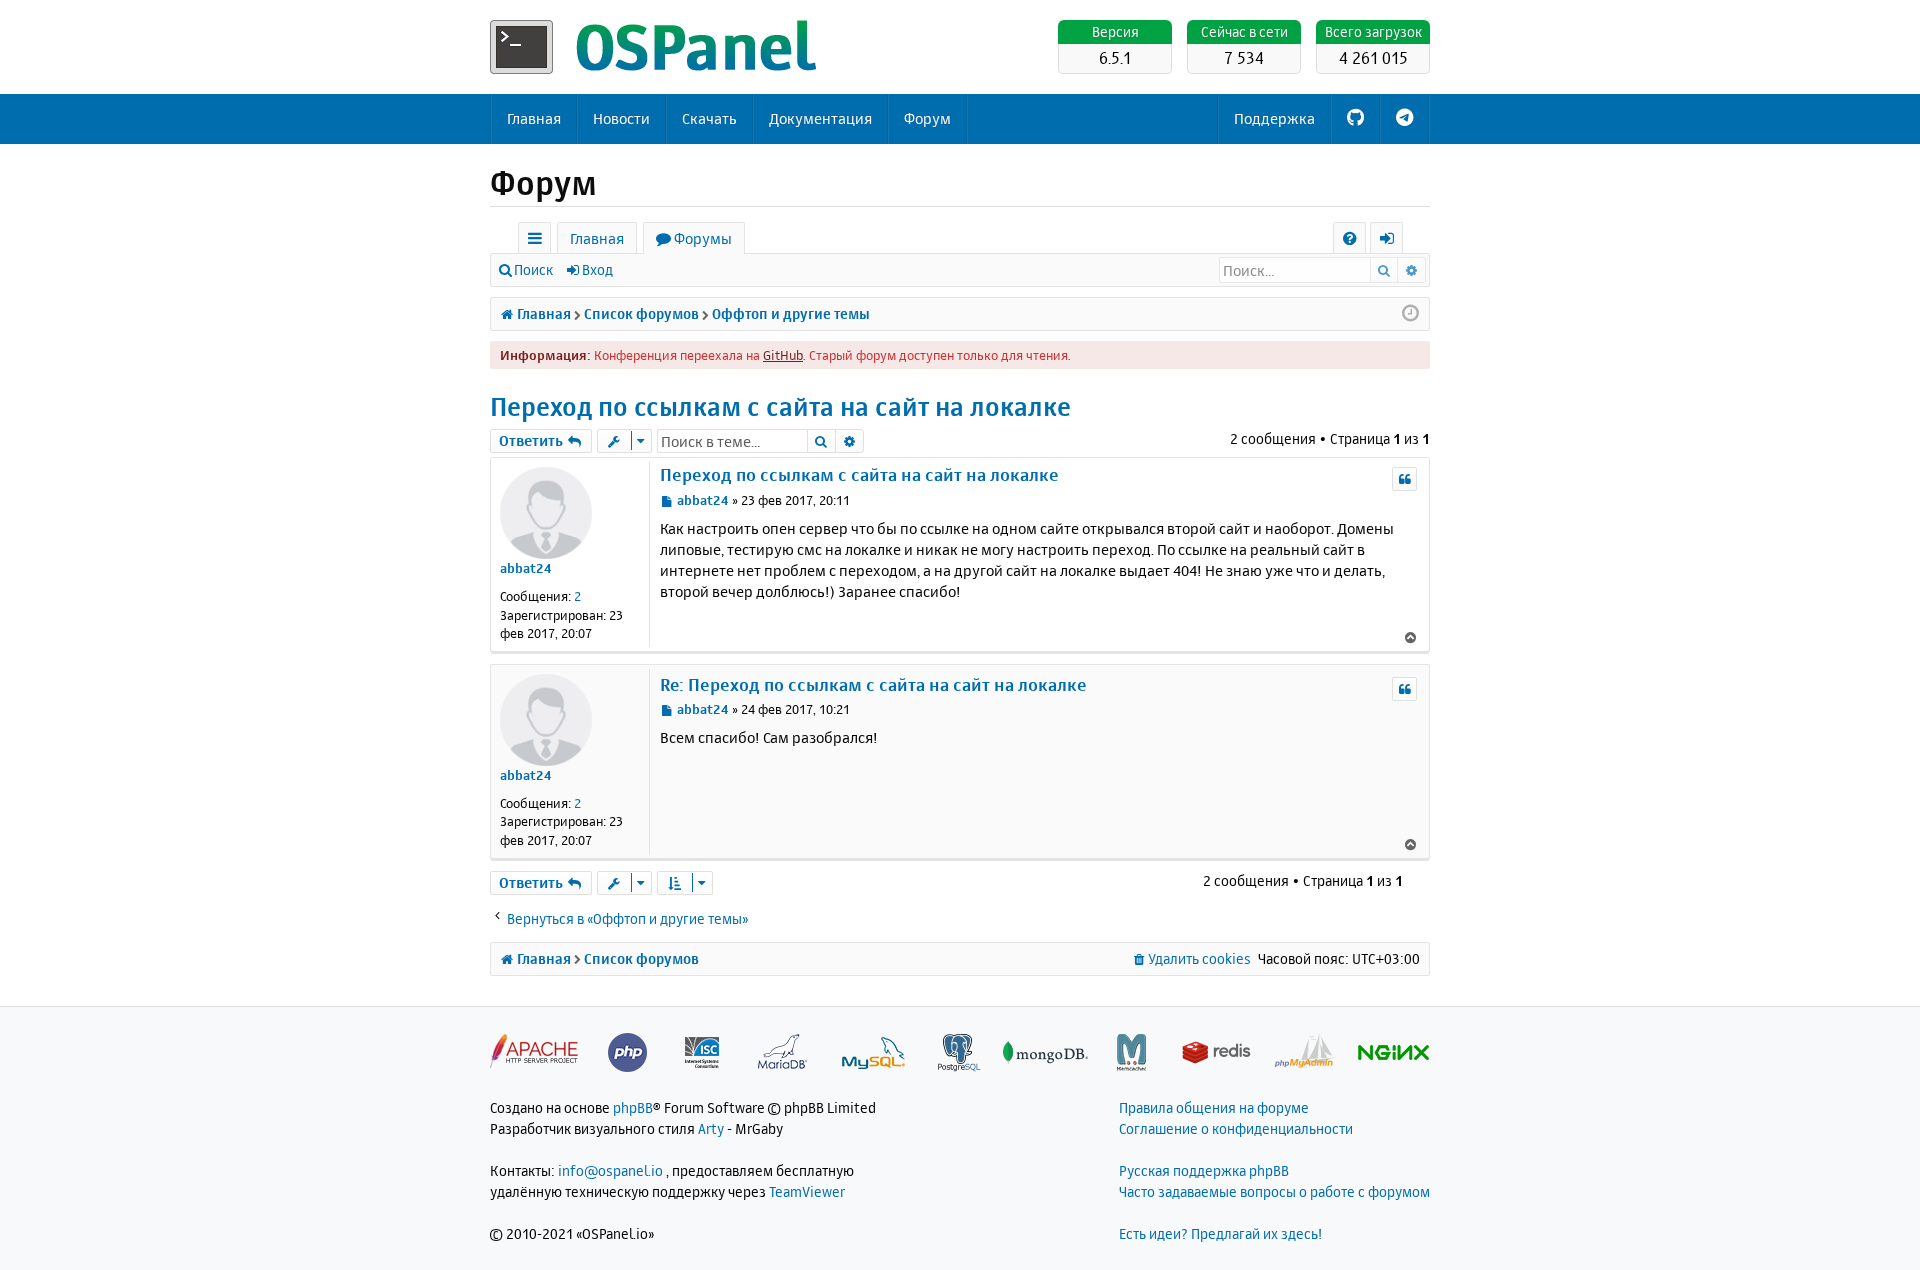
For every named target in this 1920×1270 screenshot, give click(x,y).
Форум (927, 118)
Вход (597, 269)
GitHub (783, 355)
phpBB (633, 1107)
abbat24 (526, 568)
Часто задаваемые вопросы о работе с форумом (1274, 1191)
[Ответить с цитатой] (1404, 479)
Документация (820, 118)
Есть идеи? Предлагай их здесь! (1220, 1233)
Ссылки (538, 241)
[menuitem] (1349, 238)
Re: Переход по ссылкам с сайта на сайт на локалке (873, 684)
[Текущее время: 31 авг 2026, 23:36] (1410, 314)
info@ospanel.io (610, 1170)
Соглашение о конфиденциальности (1236, 1128)
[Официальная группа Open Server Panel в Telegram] (1404, 119)
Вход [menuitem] (1393, 241)
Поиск (533, 269)
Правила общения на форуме (1214, 1107)
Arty (711, 1128)
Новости (621, 118)
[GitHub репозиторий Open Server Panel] (1355, 119)
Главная (534, 118)
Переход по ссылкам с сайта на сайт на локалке (780, 406)
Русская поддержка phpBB (1204, 1170)
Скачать (709, 118)
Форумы (703, 238)
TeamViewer (807, 1191)
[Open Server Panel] (655, 47)
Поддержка (1274, 118)
